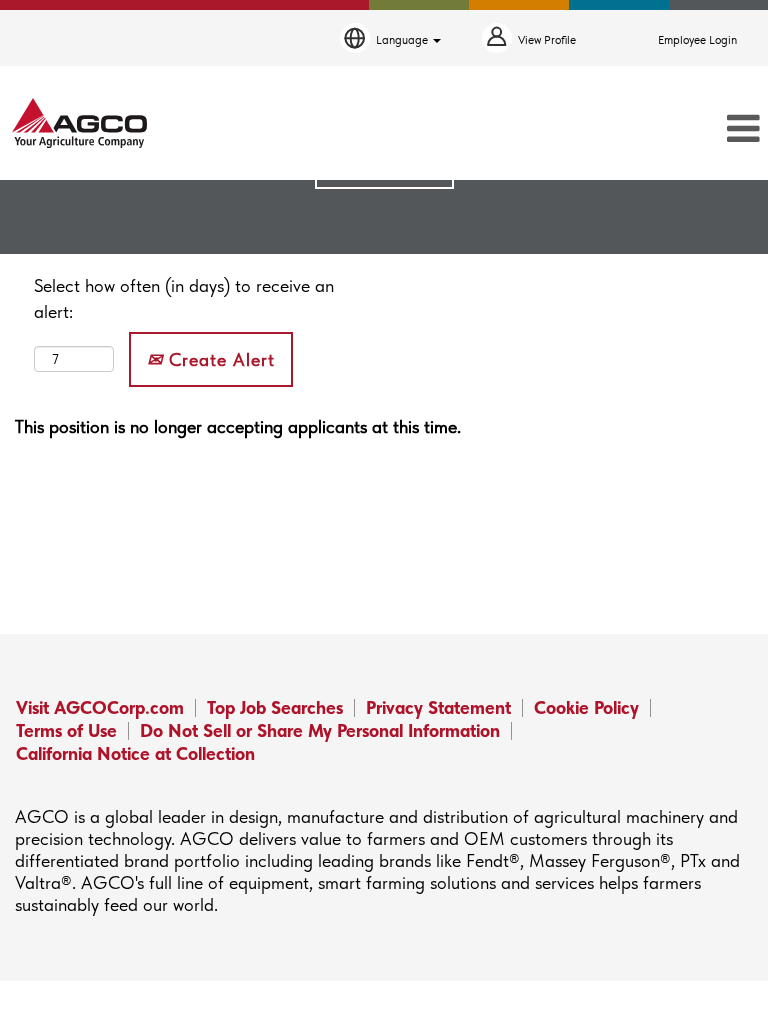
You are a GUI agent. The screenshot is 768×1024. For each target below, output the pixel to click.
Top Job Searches (275, 707)
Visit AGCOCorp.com (100, 707)
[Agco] (79, 123)
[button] (640, 130)
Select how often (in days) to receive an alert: (184, 298)
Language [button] (403, 40)
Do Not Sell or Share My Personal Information (320, 730)
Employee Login (697, 40)
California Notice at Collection (135, 753)
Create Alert (219, 359)
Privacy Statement (438, 707)
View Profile (547, 40)
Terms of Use (66, 730)
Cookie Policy (586, 707)
